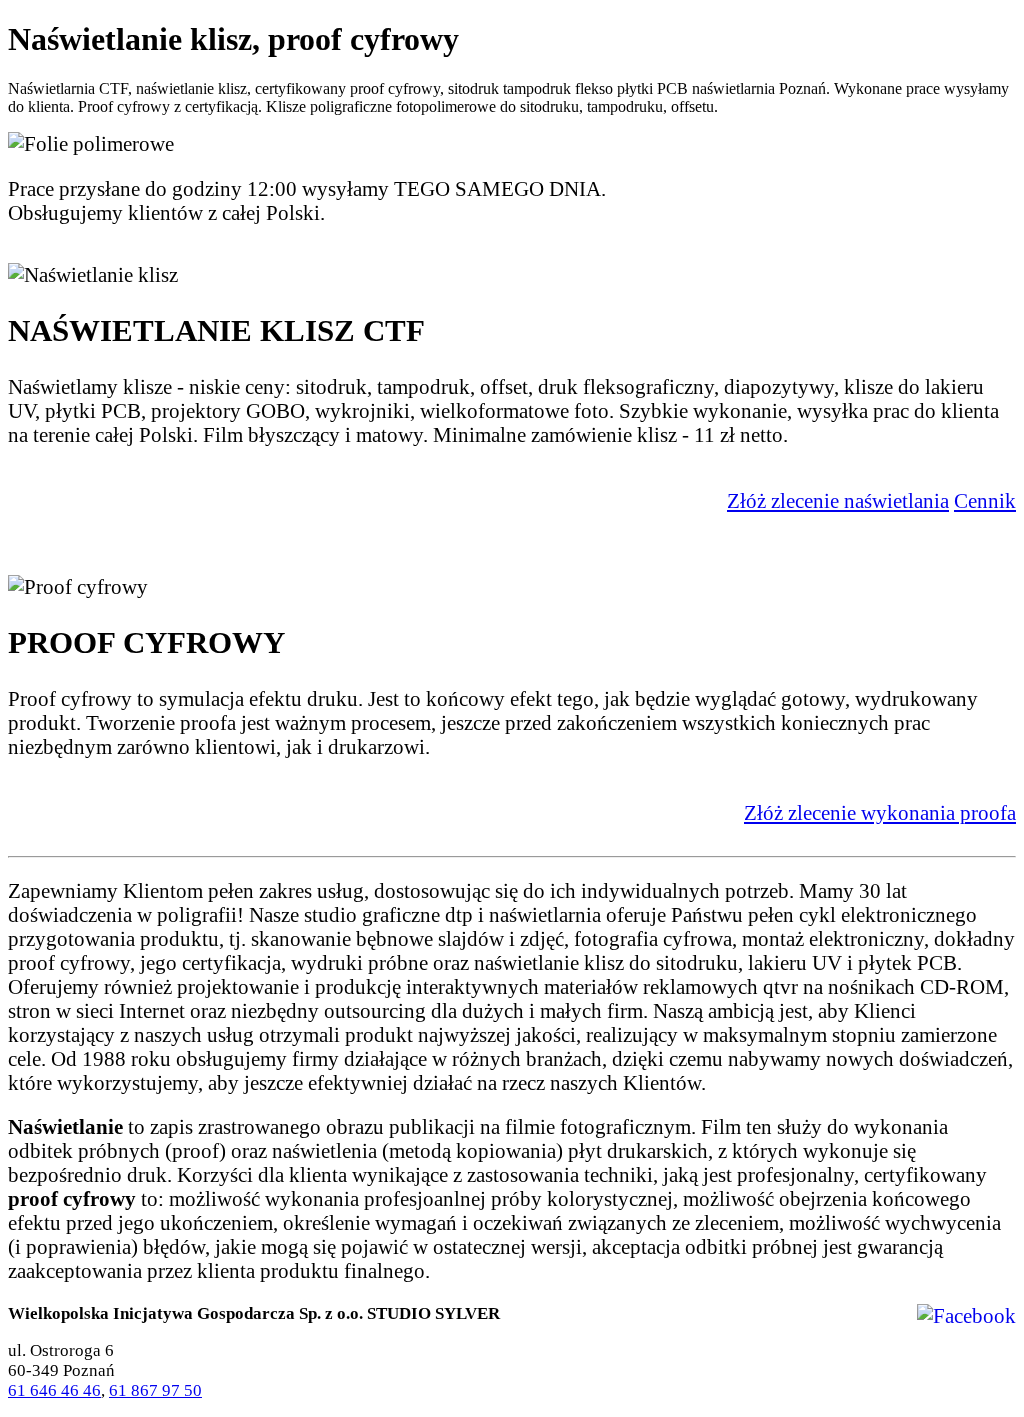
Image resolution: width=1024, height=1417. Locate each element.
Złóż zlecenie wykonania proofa (880, 812)
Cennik (985, 500)
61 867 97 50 (155, 1390)
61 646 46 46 (54, 1390)
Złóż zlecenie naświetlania (838, 500)
